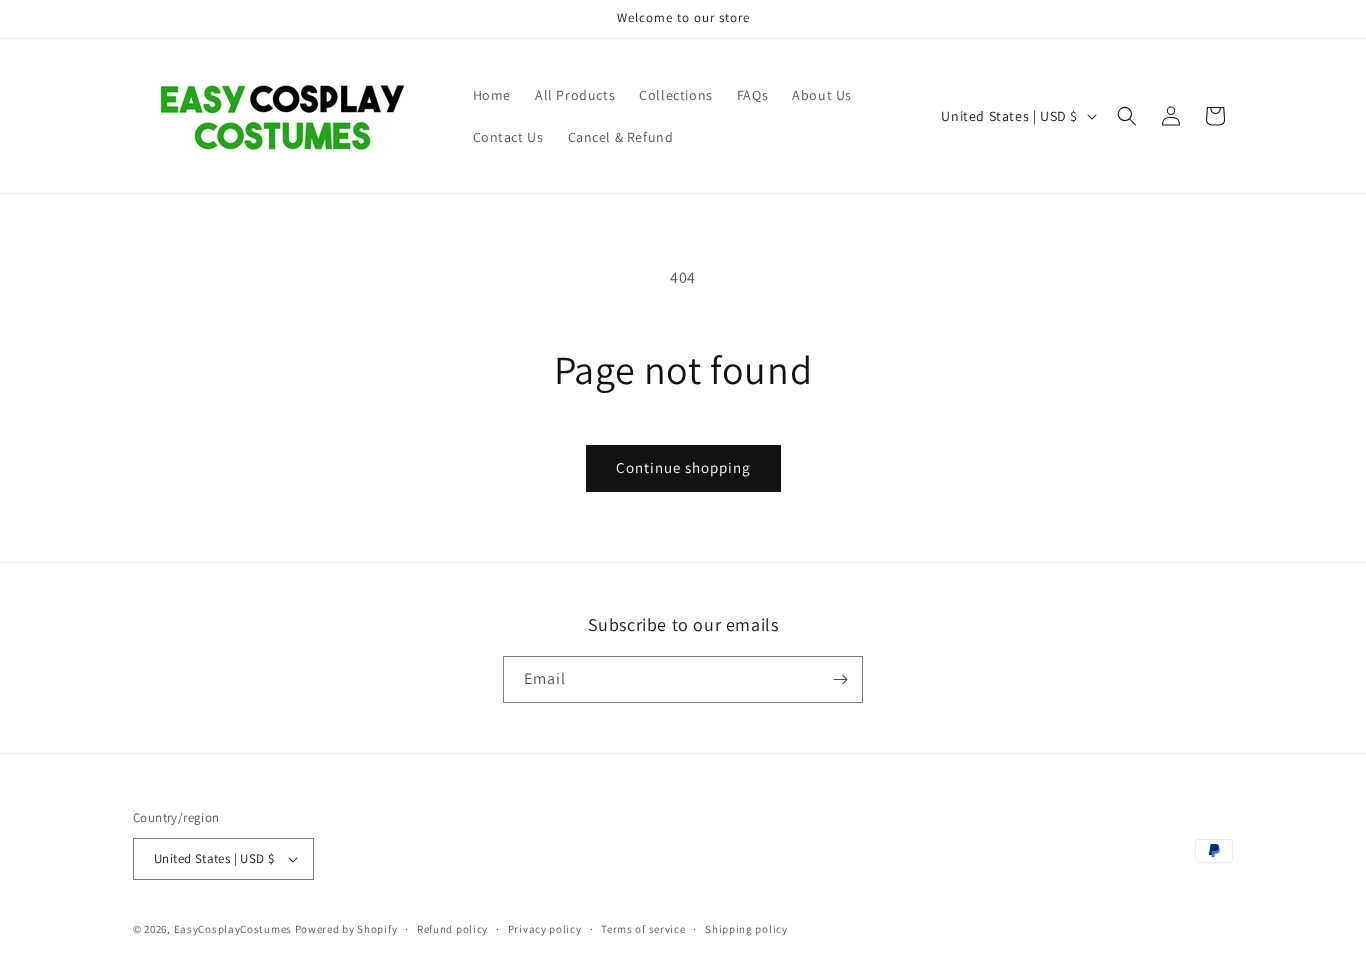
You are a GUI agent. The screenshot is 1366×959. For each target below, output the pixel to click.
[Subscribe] (840, 679)
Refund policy (452, 929)
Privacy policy (545, 929)
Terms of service (643, 929)
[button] (1127, 116)
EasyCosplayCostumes (233, 929)
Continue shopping (683, 467)
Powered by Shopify (346, 929)
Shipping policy (746, 929)
